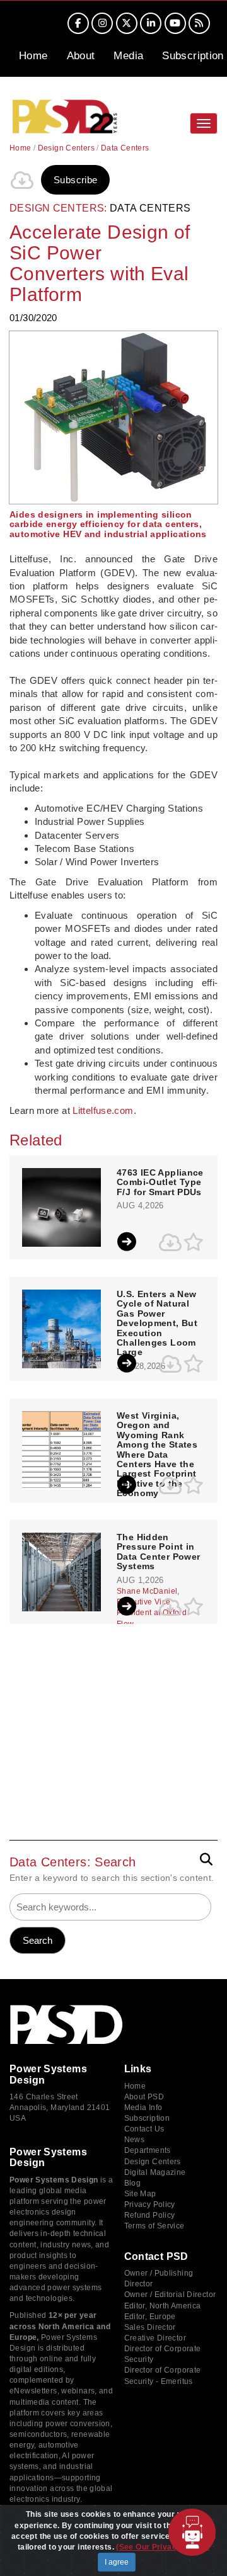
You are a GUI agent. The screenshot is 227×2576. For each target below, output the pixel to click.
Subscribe (75, 180)
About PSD (144, 2097)
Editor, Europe (150, 2317)
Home (33, 56)
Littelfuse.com (103, 1110)
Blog (133, 2183)
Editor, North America (163, 2306)
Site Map (140, 2194)
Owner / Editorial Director (170, 2295)
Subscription (193, 56)
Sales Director (150, 2327)
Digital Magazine (155, 2172)
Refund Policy (150, 2215)
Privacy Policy (150, 2204)
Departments (148, 2150)
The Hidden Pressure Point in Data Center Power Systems (158, 1552)
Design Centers (66, 148)
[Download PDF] (22, 180)
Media (128, 56)
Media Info (143, 2108)
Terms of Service (154, 2226)
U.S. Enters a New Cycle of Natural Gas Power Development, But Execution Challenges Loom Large (157, 1323)
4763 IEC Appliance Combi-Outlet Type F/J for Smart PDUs (160, 1183)
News (135, 2140)
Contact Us (144, 2129)
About (81, 56)
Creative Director (155, 2338)
